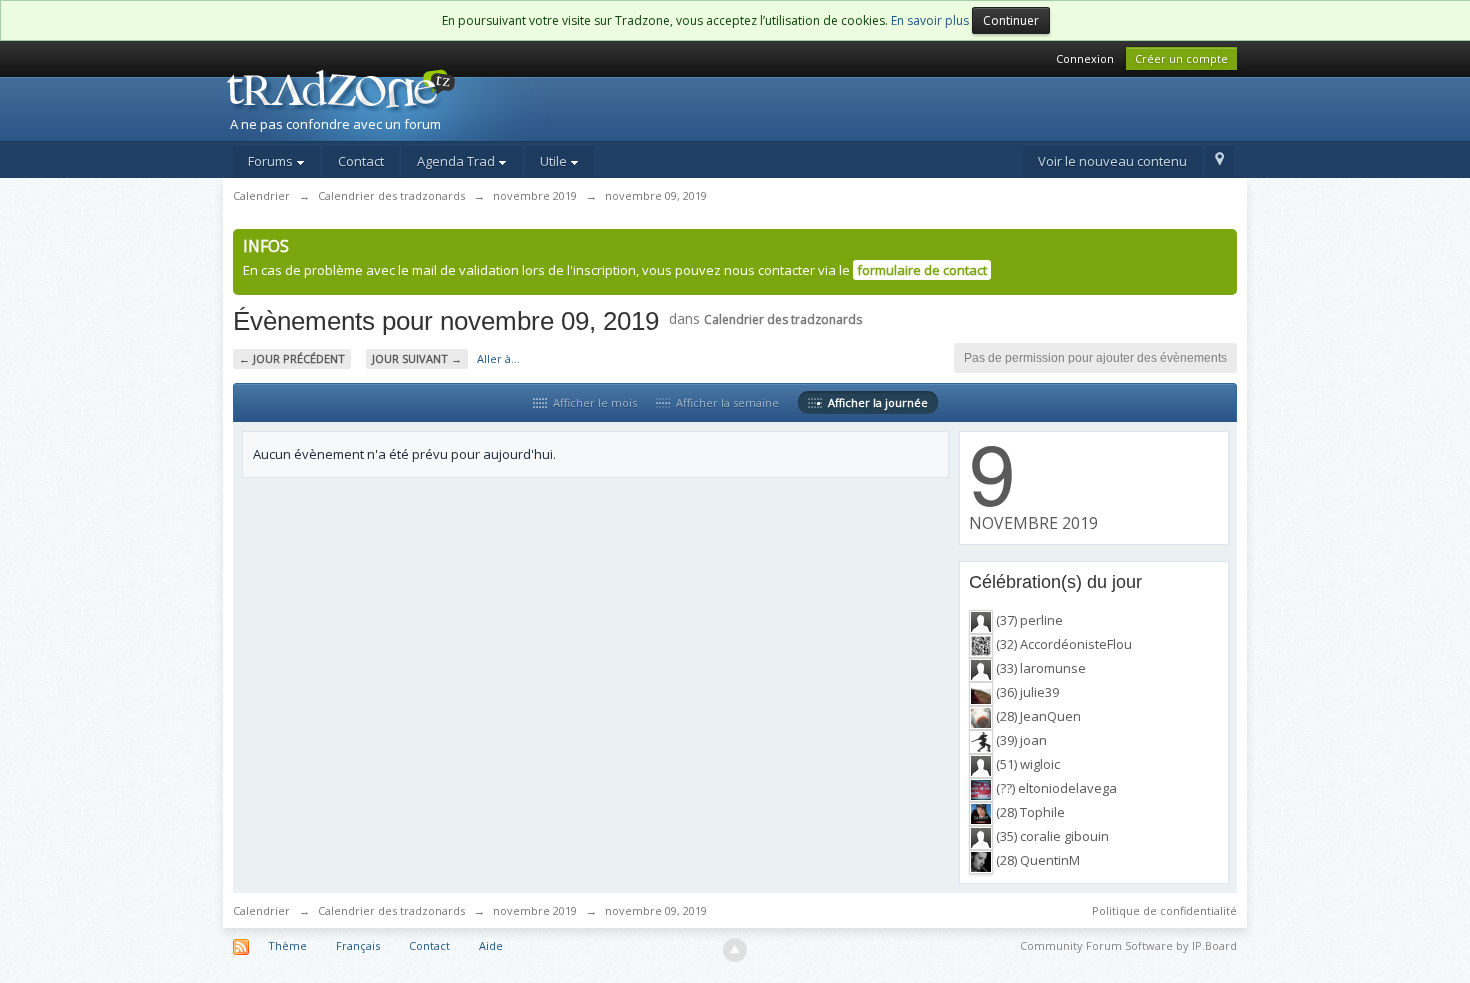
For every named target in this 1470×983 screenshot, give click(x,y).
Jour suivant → (417, 358)
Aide (491, 945)
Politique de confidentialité (1164, 910)
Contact (361, 161)
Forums (272, 161)
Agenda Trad (457, 161)
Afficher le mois (592, 402)
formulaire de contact (922, 270)
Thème (287, 945)
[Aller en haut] (735, 950)
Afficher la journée (875, 402)
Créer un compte (1181, 58)
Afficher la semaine (724, 402)
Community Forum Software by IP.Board (1128, 945)
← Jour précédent (292, 358)
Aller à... (498, 358)
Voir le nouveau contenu (1112, 161)
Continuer (1011, 20)
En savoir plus (930, 20)
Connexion (1085, 58)
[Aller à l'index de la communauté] (396, 103)
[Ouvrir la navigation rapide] (1219, 162)
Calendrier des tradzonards (783, 319)
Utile (555, 161)
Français (358, 945)
